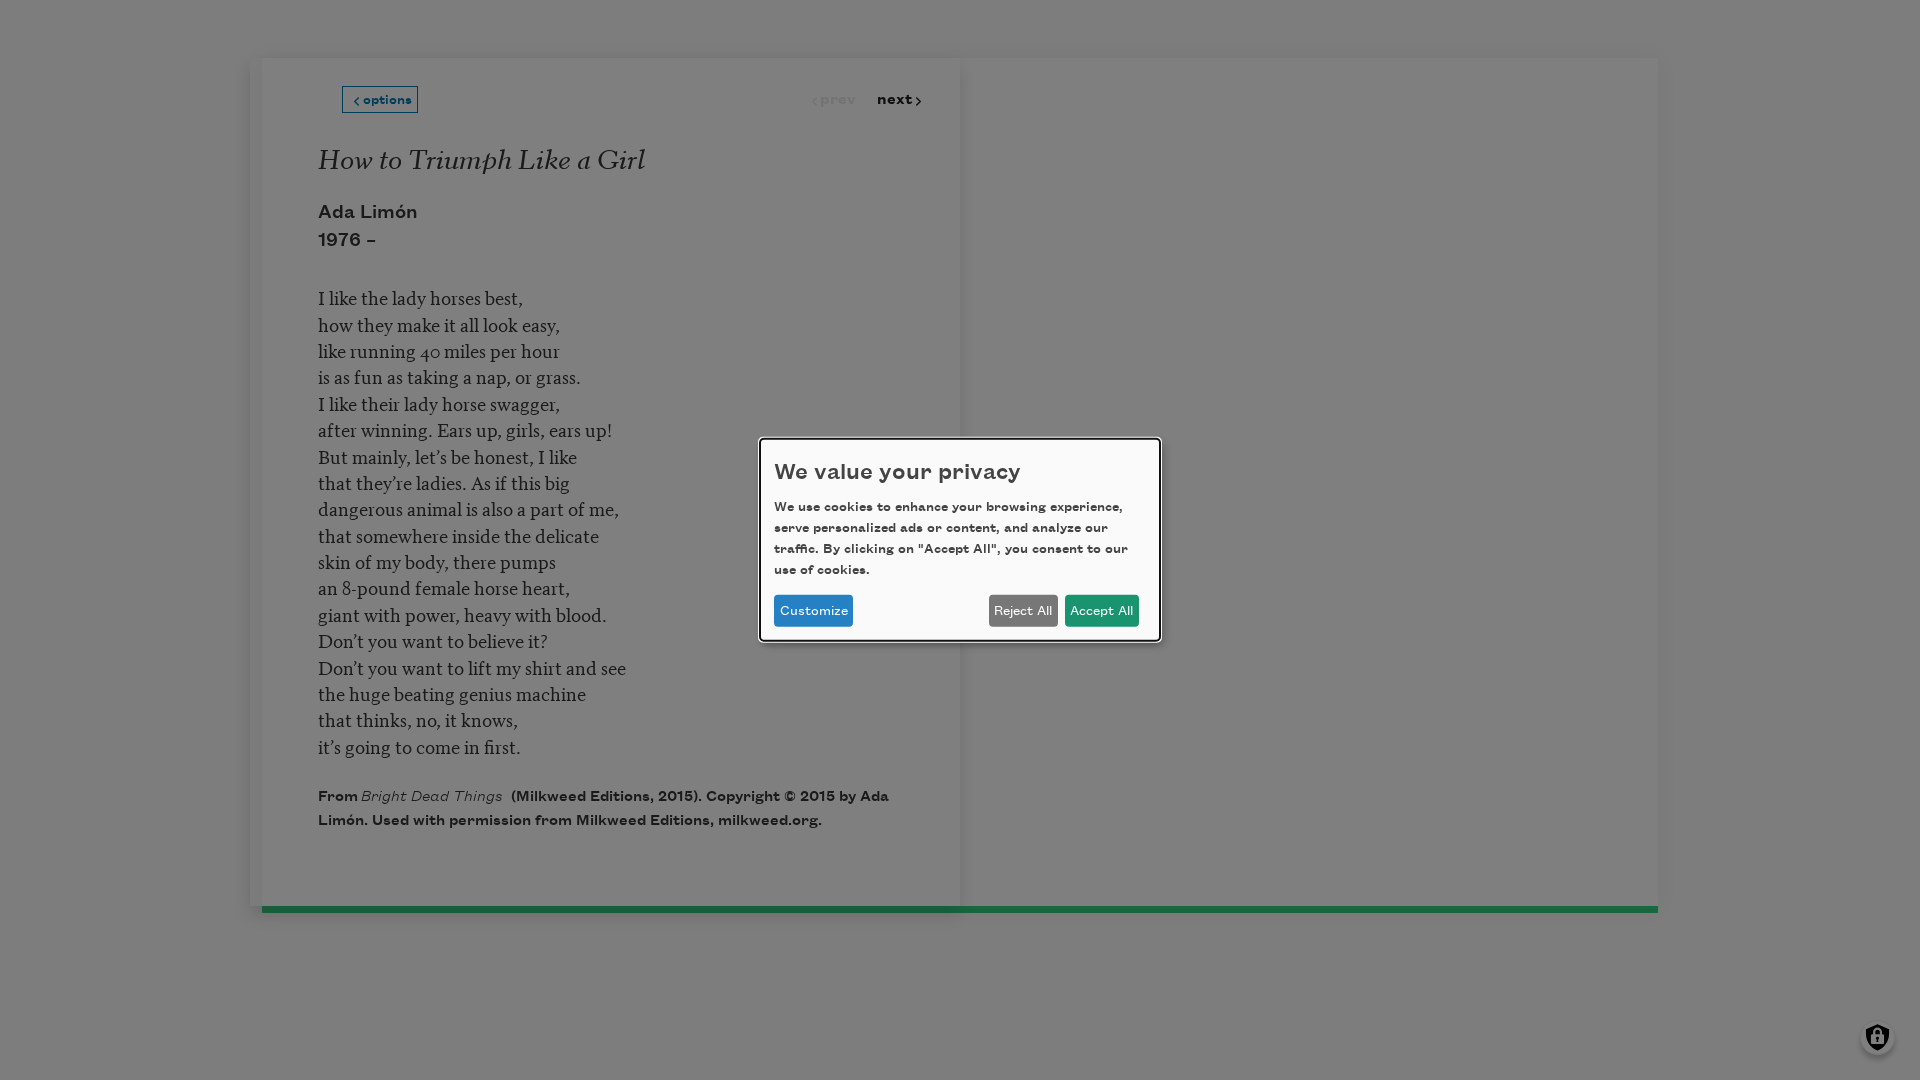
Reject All (1023, 611)
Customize (814, 611)
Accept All (1101, 611)
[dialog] (960, 540)
